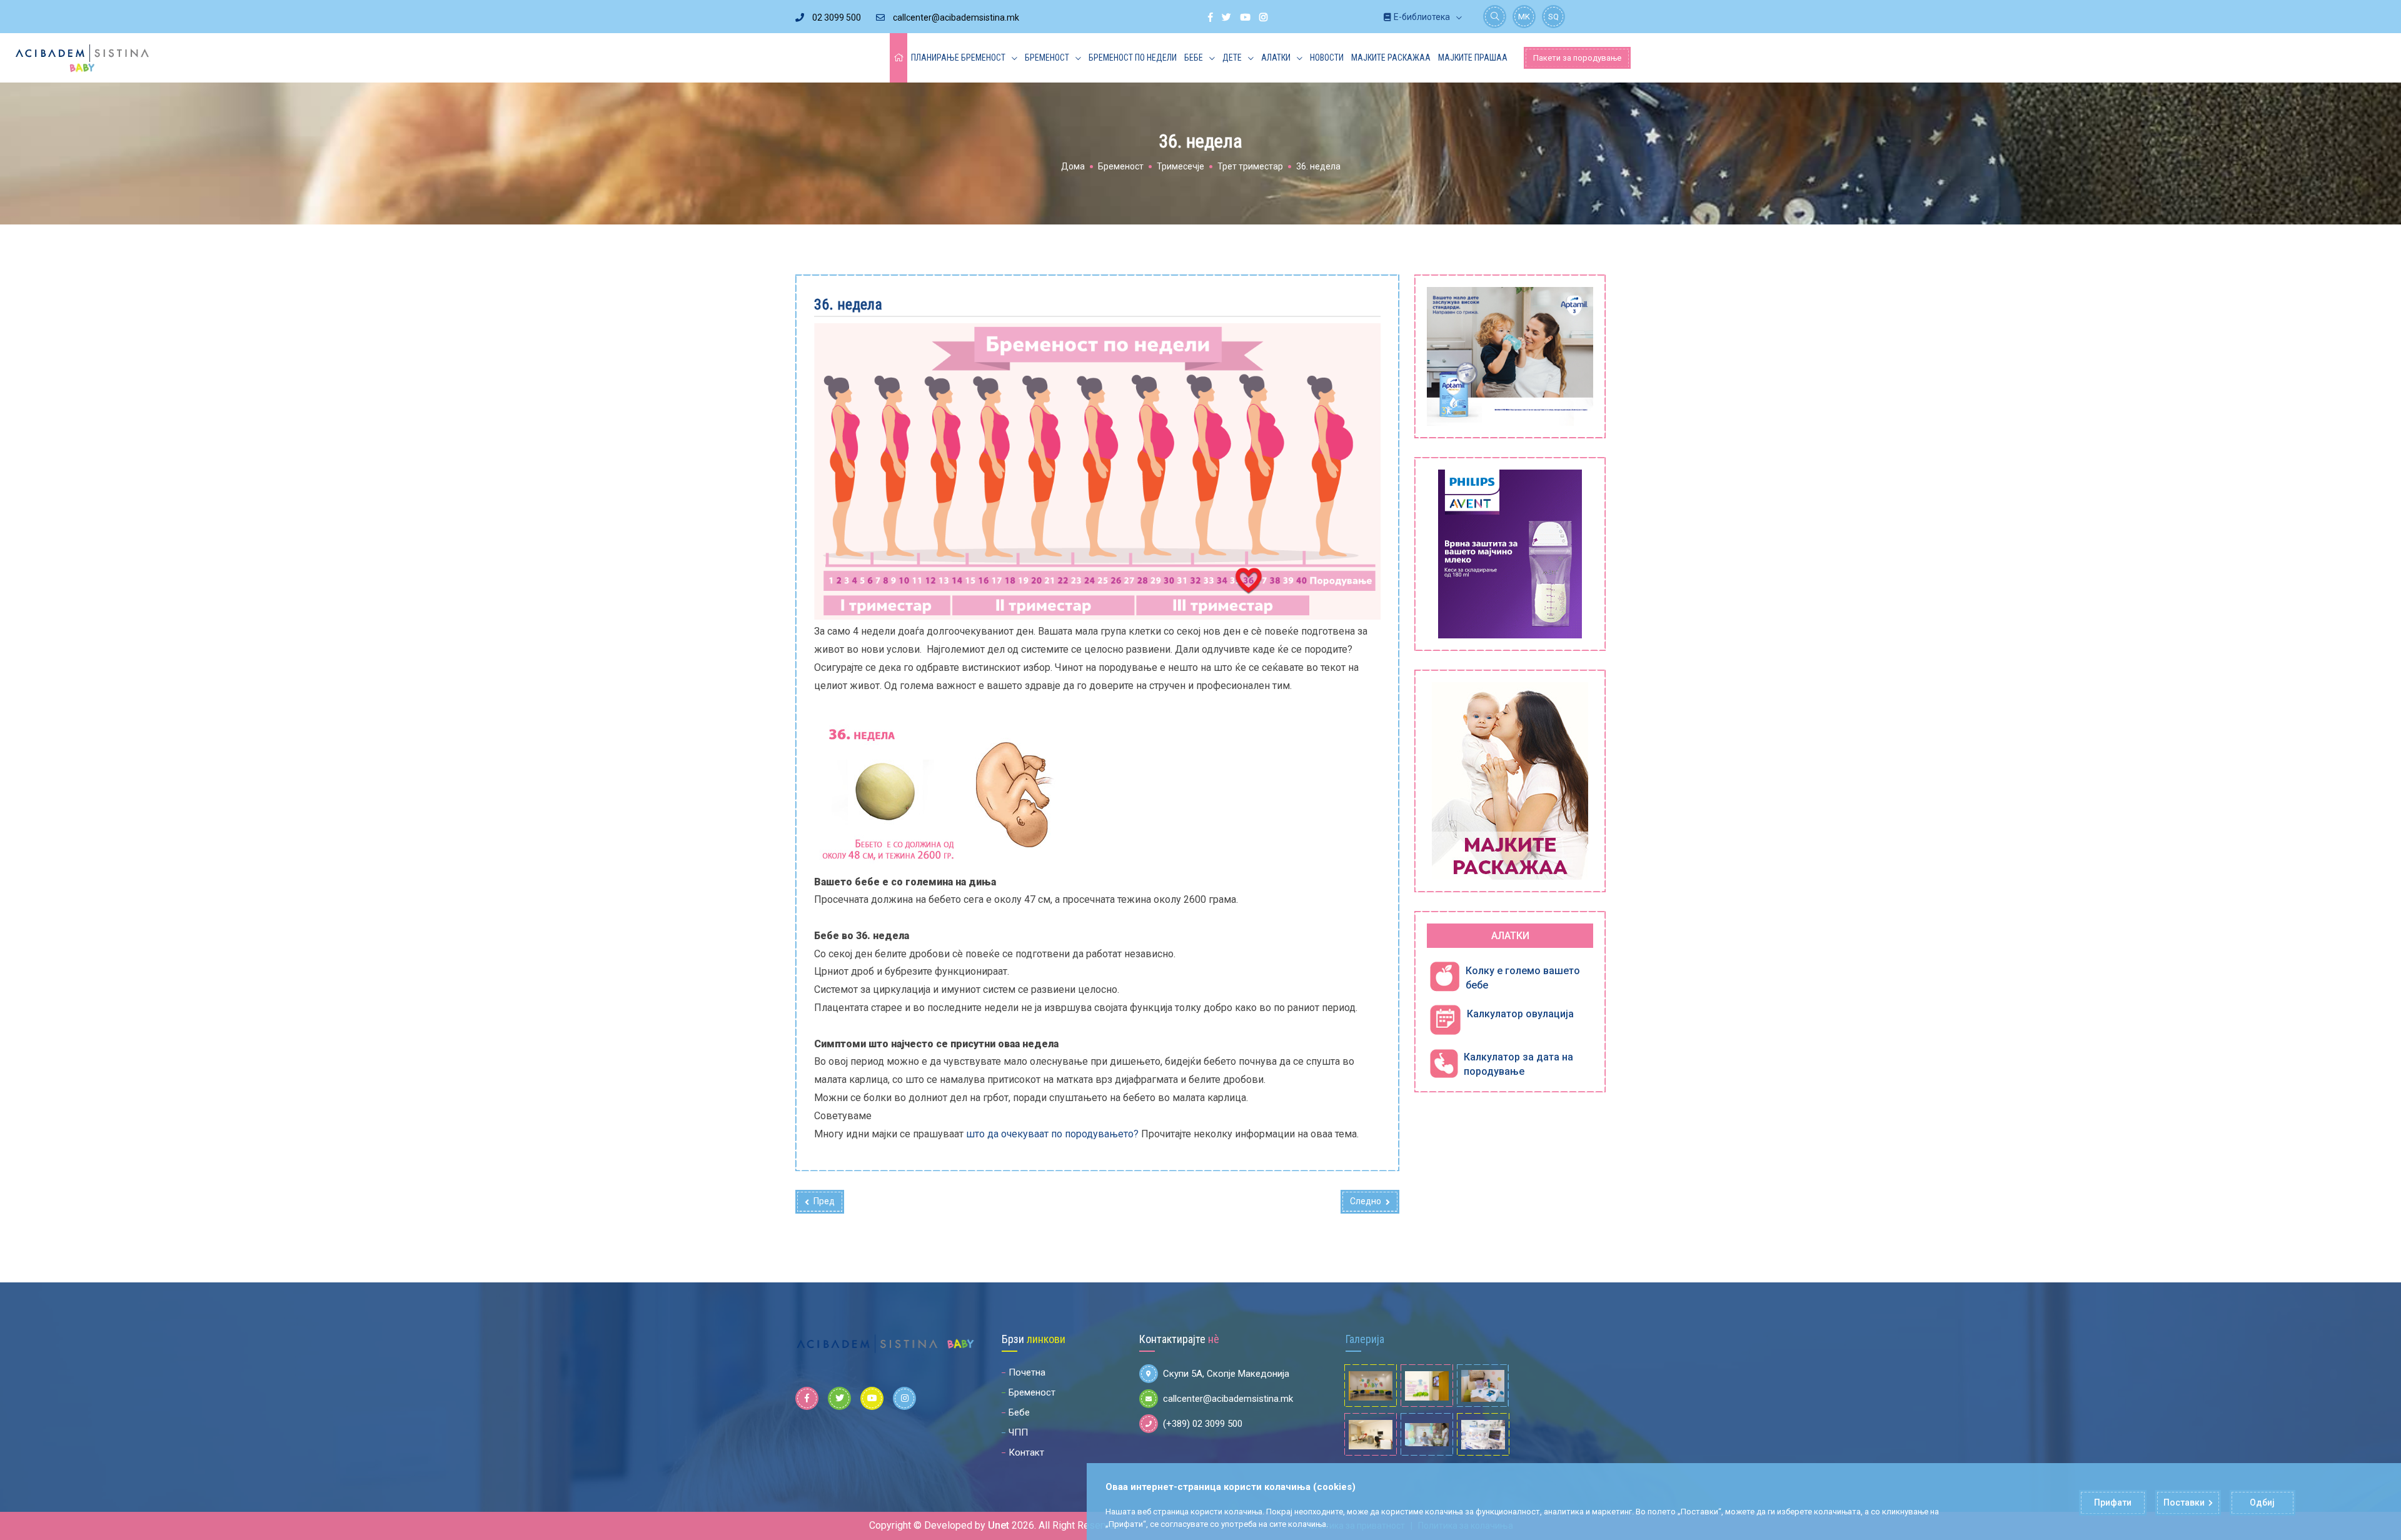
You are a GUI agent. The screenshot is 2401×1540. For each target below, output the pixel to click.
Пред (824, 1201)
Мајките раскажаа (1391, 58)
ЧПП (1018, 1432)
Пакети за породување (1577, 58)
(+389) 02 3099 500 (1203, 1424)
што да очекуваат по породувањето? (1052, 1134)
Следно (1366, 1201)
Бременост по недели (1133, 58)
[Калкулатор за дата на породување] (1444, 1063)
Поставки (2184, 1502)
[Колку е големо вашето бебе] (1445, 977)
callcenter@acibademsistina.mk (955, 18)
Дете (1232, 58)
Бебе (1194, 58)
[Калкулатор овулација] (1445, 1020)
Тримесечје (1180, 166)
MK (1524, 17)
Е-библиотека (1422, 17)
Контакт (1026, 1452)
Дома (1073, 166)
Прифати (2113, 1502)
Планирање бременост (958, 58)
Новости (1327, 58)
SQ (1553, 17)
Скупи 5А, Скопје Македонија (1226, 1374)
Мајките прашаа (1473, 58)
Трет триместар (1250, 166)
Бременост (1047, 58)
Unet (999, 1525)
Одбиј (2262, 1502)
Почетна (1027, 1372)
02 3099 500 (836, 18)
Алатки (1276, 58)
